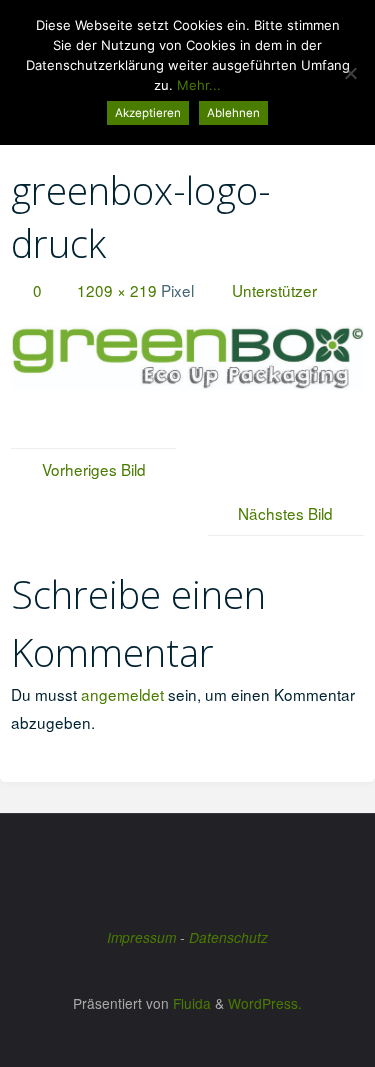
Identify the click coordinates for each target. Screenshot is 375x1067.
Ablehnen (233, 113)
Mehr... (199, 85)
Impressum (141, 937)
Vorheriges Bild (94, 469)
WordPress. (265, 1003)
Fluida (190, 1003)
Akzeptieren (148, 113)
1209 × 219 (118, 290)
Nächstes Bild (285, 513)
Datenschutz (228, 937)
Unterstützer (274, 290)
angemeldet (122, 694)
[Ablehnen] (350, 73)
